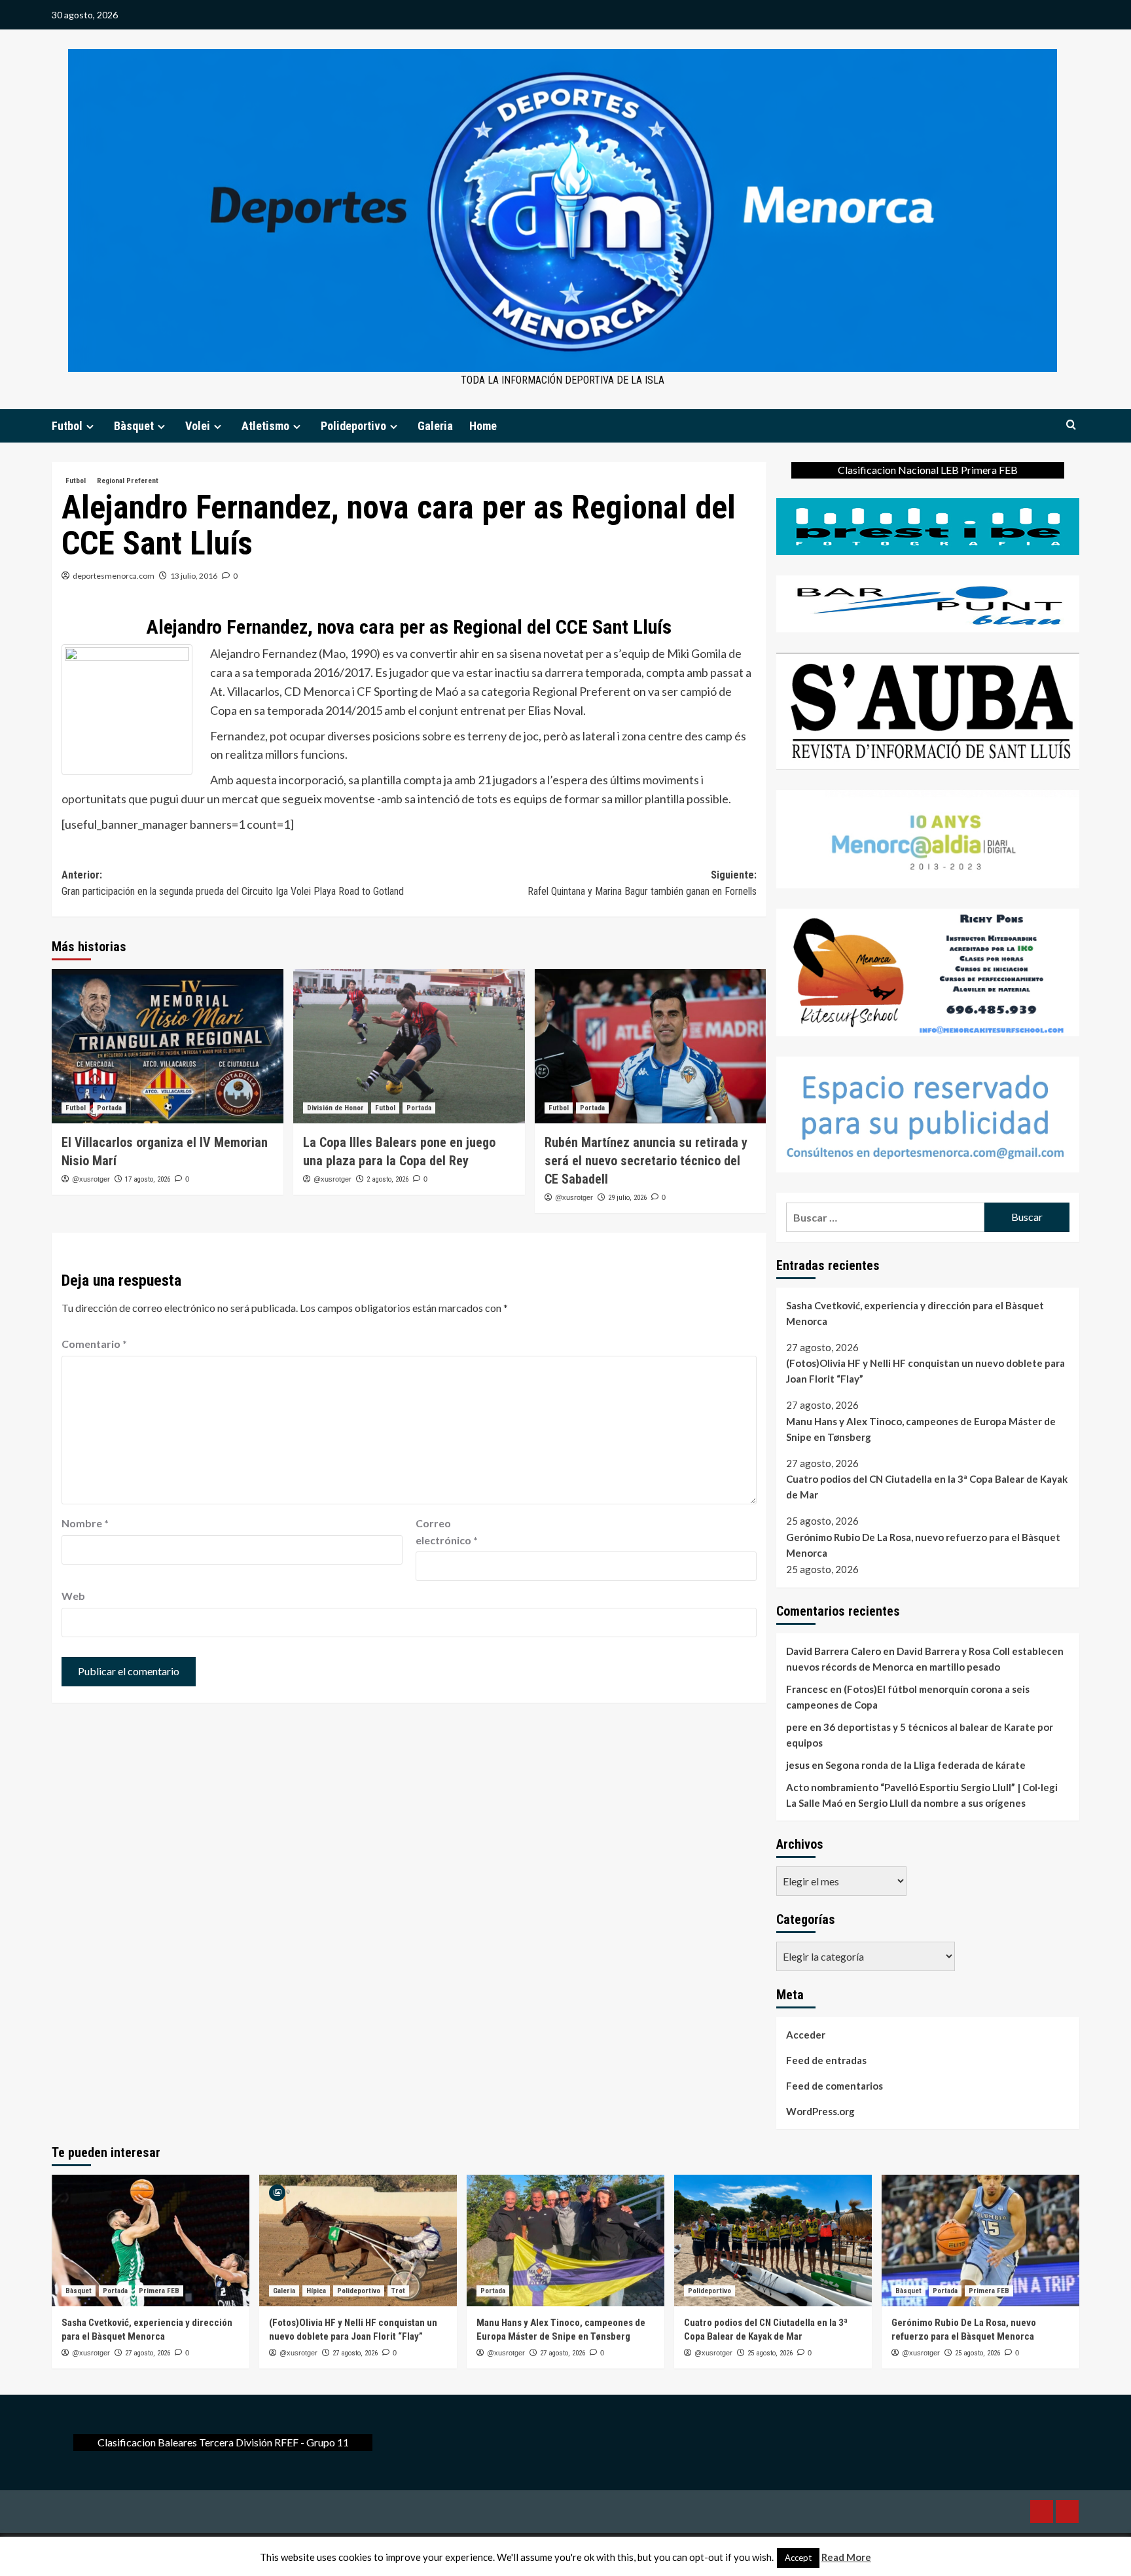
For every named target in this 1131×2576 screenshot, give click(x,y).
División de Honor (335, 1108)
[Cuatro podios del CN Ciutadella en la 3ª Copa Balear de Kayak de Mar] (773, 2240)
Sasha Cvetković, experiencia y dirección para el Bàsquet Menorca (915, 1313)
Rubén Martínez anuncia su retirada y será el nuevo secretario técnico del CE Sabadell (646, 1161)
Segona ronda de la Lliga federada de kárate (925, 1765)
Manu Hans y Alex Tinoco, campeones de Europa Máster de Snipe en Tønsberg (921, 1429)
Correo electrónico (447, 1532)
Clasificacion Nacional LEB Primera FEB (928, 470)
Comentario (94, 1344)
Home (483, 426)
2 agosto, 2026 (387, 1179)
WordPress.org (820, 2111)
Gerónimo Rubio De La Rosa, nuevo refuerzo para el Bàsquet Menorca (923, 1545)
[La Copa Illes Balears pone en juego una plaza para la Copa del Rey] (409, 1046)
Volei (198, 426)
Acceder (806, 2035)
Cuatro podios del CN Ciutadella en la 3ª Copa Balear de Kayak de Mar (927, 1487)
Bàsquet (134, 426)
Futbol (67, 426)
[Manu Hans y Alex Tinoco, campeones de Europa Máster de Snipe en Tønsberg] (565, 2240)
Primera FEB (159, 2291)
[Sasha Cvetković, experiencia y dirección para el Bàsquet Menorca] (151, 2240)
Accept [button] (798, 2558)
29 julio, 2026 (627, 1198)
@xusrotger (91, 1179)
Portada (109, 1108)
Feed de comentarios (835, 2086)
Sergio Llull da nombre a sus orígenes (942, 1803)
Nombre (85, 1523)
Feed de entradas (826, 2060)
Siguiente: (642, 883)
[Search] (1071, 425)
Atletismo (265, 426)
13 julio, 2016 (194, 576)
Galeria (435, 426)
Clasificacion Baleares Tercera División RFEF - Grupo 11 (223, 2442)
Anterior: (233, 883)
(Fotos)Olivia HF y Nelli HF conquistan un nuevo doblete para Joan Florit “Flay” (925, 1371)
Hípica (316, 2291)
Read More (846, 2557)
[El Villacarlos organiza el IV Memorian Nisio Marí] (168, 1046)
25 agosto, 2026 (770, 2353)
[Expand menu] (90, 426)
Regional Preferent (128, 481)
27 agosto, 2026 (148, 2353)
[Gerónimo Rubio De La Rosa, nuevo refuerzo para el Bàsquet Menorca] (980, 2240)
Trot (398, 2291)
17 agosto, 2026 (148, 1179)
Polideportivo (353, 426)
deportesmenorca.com (114, 576)
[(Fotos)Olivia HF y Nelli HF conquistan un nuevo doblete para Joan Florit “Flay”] (358, 2240)
